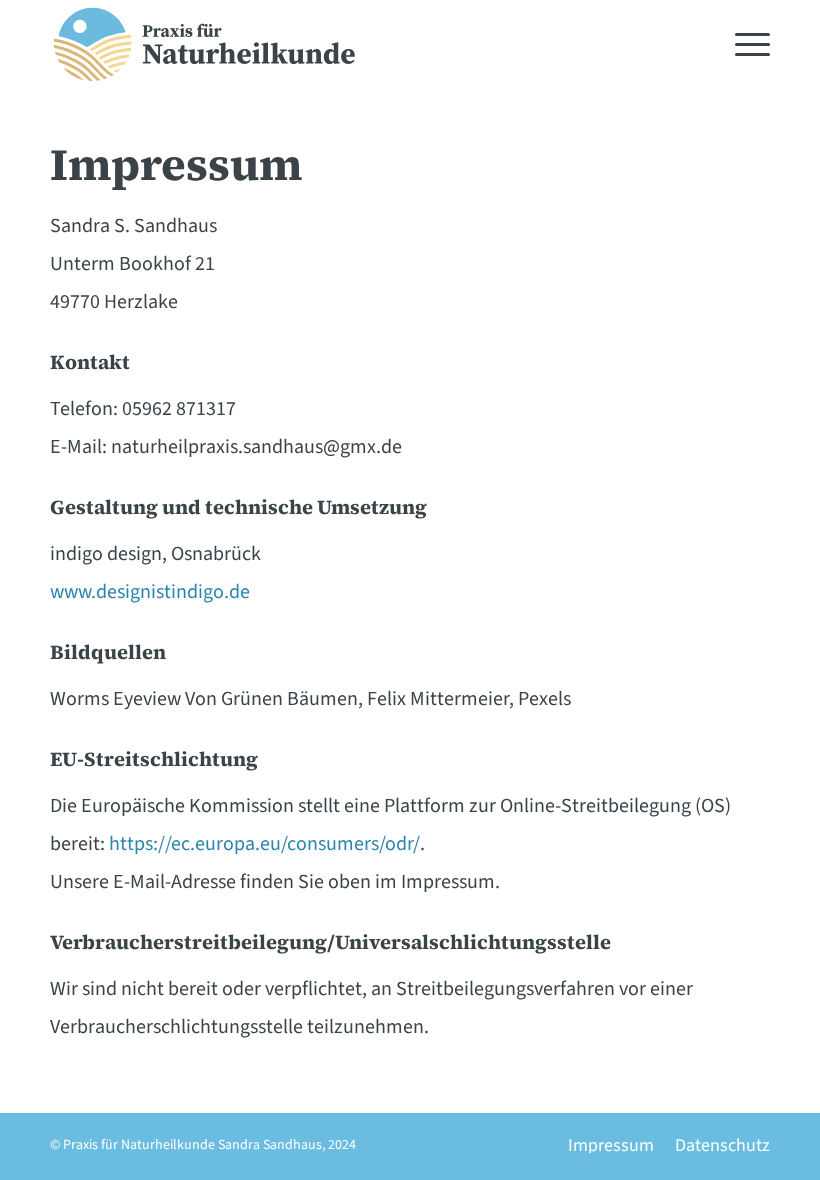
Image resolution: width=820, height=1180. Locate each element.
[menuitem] (742, 45)
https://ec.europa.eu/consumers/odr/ (264, 844)
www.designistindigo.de (150, 592)
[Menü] (742, 45)
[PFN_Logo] (204, 45)
